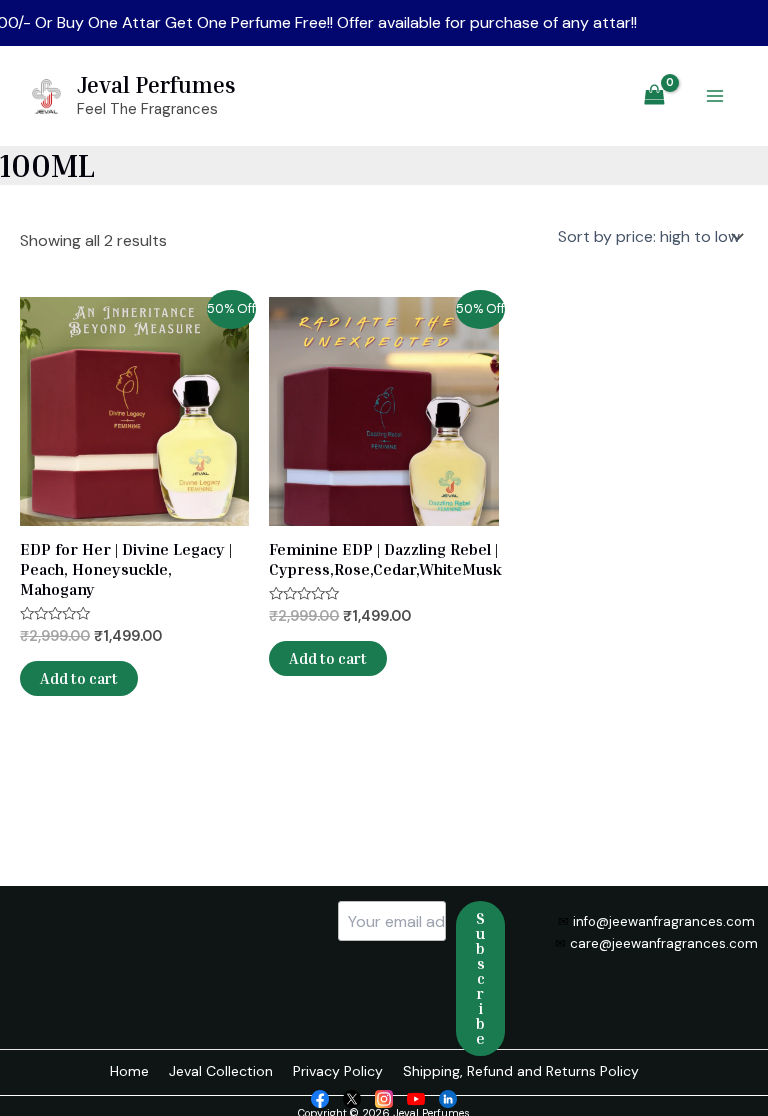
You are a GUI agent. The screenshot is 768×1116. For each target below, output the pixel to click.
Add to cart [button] (79, 678)
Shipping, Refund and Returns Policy (521, 1071)
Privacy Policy (338, 1071)
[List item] (320, 1097)
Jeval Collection (221, 1071)
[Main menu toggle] (715, 96)
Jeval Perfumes (156, 85)
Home (129, 1071)
